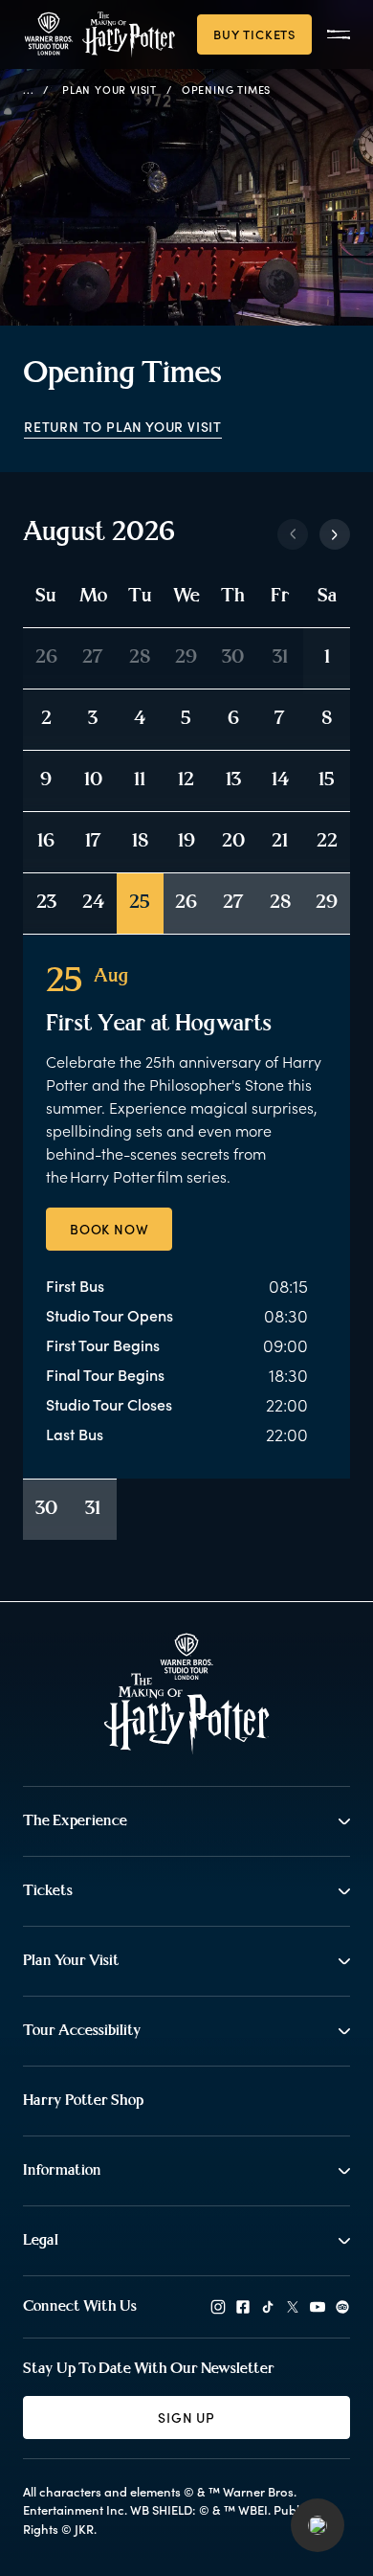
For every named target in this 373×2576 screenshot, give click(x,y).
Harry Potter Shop (83, 2101)
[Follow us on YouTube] (318, 2307)
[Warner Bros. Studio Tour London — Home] (99, 34)
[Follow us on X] (293, 2307)
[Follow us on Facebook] (243, 2307)
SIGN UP (186, 2418)
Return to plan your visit (123, 427)
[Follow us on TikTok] (268, 2307)
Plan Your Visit (110, 90)
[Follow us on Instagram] (218, 2307)
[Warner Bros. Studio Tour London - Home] (186, 1694)
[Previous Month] (293, 534)
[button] (318, 2525)
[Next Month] (335, 534)
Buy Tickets (254, 34)
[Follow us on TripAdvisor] (342, 2307)
